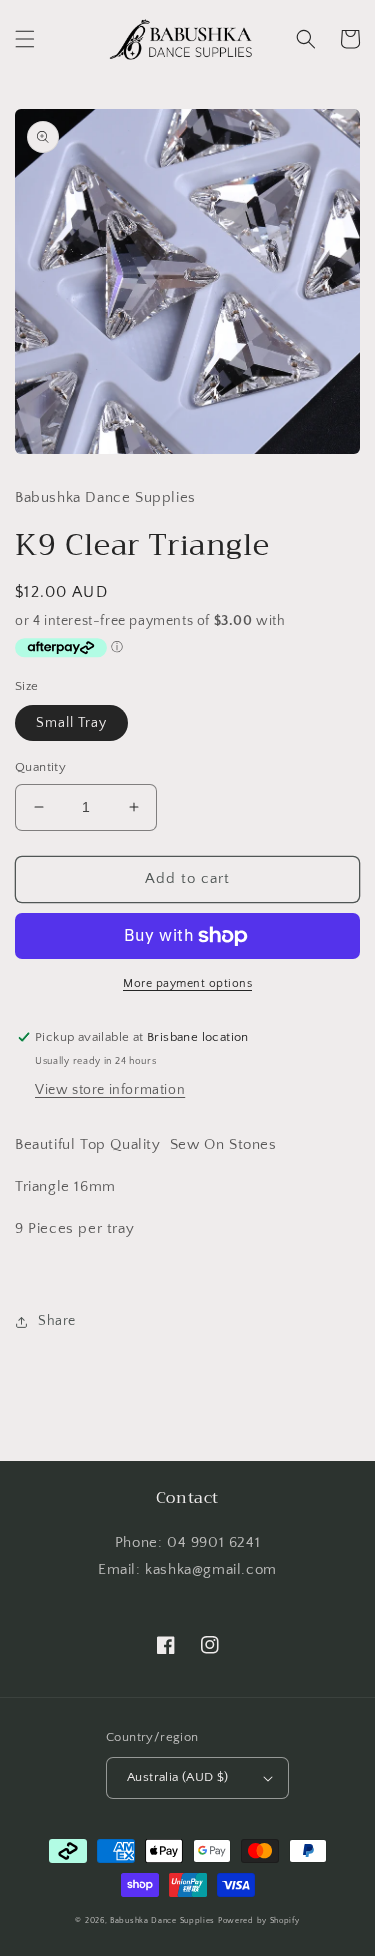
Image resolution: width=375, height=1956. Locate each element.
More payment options (187, 983)
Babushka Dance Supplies (162, 1920)
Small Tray (71, 723)
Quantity (40, 767)
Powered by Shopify (259, 1920)
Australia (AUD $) (178, 1777)
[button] (25, 39)
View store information (110, 1090)
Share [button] (57, 1321)
